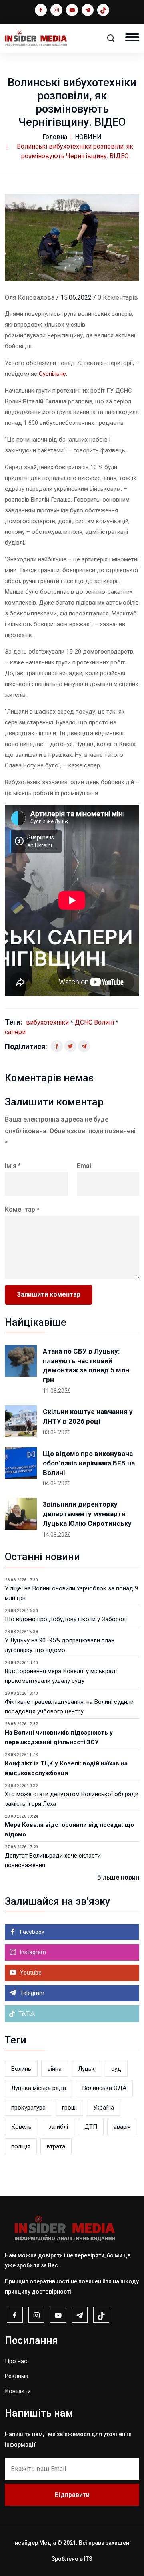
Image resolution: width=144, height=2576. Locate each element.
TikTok (26, 2014)
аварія (122, 2127)
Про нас (16, 2361)
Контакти (18, 2391)
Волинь (21, 2069)
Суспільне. (53, 374)
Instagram (32, 1952)
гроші (69, 2108)
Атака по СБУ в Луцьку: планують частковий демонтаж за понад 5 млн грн (86, 1365)
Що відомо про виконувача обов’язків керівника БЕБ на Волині (89, 1463)
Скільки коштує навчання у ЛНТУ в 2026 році (88, 1416)
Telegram (32, 1993)
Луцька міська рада (39, 2088)
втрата (56, 2146)
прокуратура (28, 2108)
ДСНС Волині (94, 1022)
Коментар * (22, 1209)
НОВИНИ (88, 137)
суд (116, 2069)
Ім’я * (13, 1166)
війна (55, 2069)
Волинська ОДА (104, 2088)
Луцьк (86, 2069)
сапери (15, 1032)
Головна (55, 137)
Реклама (17, 2376)
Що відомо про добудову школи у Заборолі (66, 1619)
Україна (104, 2108)
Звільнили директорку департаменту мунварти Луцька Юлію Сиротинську (87, 1514)
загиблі (58, 2127)
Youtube (30, 1973)
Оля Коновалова (30, 298)
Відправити (72, 2495)
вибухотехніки (47, 1022)
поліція (21, 2146)
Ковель (21, 2127)
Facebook (32, 1932)
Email (85, 1166)
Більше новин (118, 1877)
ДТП (91, 2127)
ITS (88, 2559)
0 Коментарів (118, 298)
